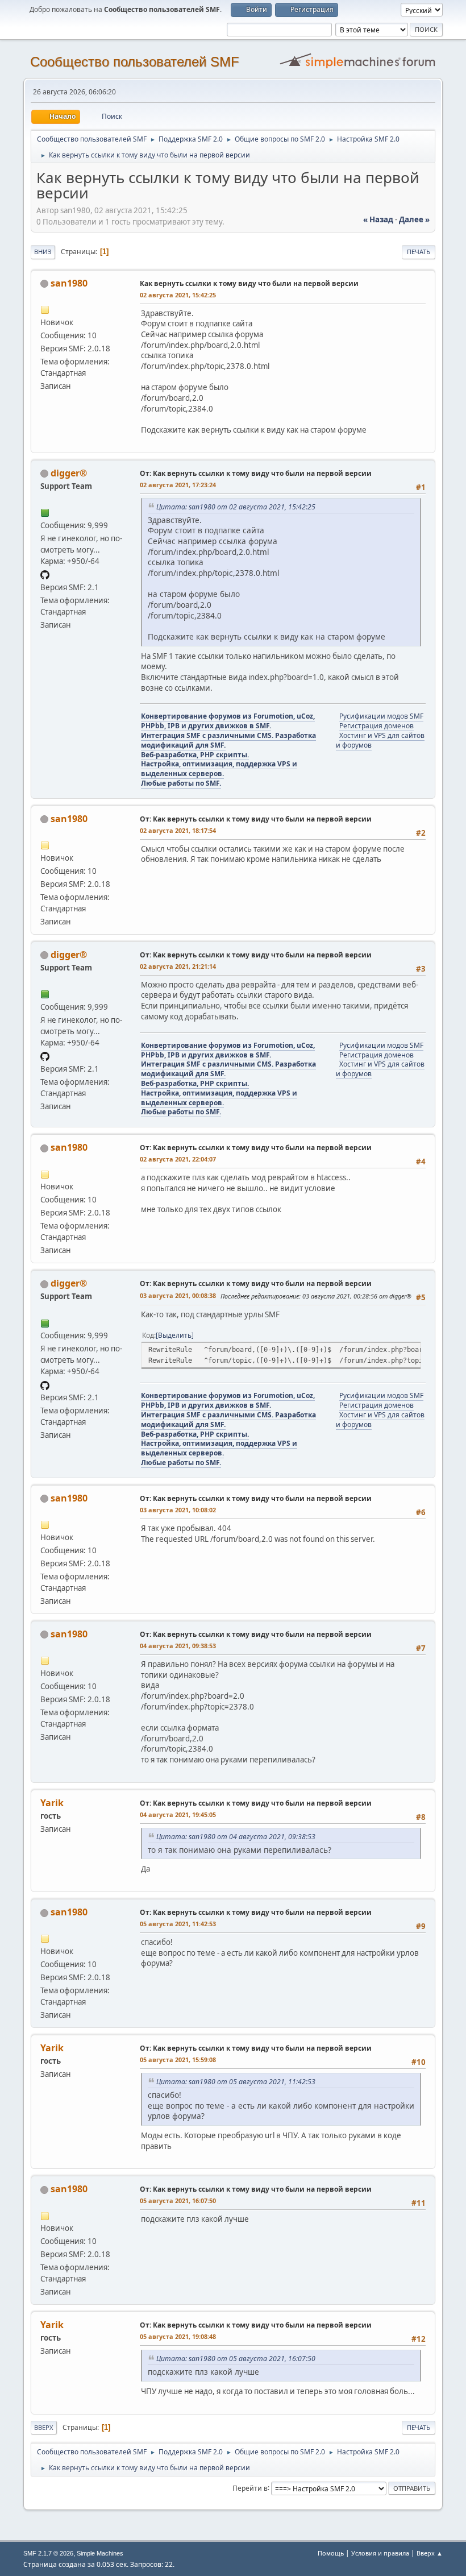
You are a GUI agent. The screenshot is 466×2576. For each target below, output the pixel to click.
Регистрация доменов (376, 726)
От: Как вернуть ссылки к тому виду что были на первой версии (256, 473)
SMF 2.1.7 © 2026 (48, 2553)
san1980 (69, 283)
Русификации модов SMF (381, 716)
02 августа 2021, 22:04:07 (178, 1159)
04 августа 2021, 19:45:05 (178, 1814)
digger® (69, 473)
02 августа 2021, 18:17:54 (178, 830)
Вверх (44, 2427)
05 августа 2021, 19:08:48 (178, 2336)
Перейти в (250, 2488)
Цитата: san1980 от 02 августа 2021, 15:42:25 (236, 507)
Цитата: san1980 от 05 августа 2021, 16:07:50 (236, 2359)
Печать (419, 252)
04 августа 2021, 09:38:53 (178, 1646)
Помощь (331, 2553)
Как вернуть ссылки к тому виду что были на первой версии (249, 283)
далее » (414, 219)
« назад (378, 219)
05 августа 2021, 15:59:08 (178, 2059)
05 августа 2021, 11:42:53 (178, 1924)
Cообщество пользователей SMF (135, 62)
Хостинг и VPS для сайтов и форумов (380, 740)
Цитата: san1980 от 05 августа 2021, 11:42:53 (236, 2082)
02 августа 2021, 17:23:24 (178, 485)
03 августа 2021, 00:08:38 (178, 1295)
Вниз (43, 252)
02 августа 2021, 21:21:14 (178, 966)
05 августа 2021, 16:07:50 (178, 2200)
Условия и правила (380, 2553)
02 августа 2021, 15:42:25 (178, 295)
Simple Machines (100, 2553)
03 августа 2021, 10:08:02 (178, 1510)
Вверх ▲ (430, 2553)
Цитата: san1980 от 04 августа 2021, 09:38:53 (236, 1837)
